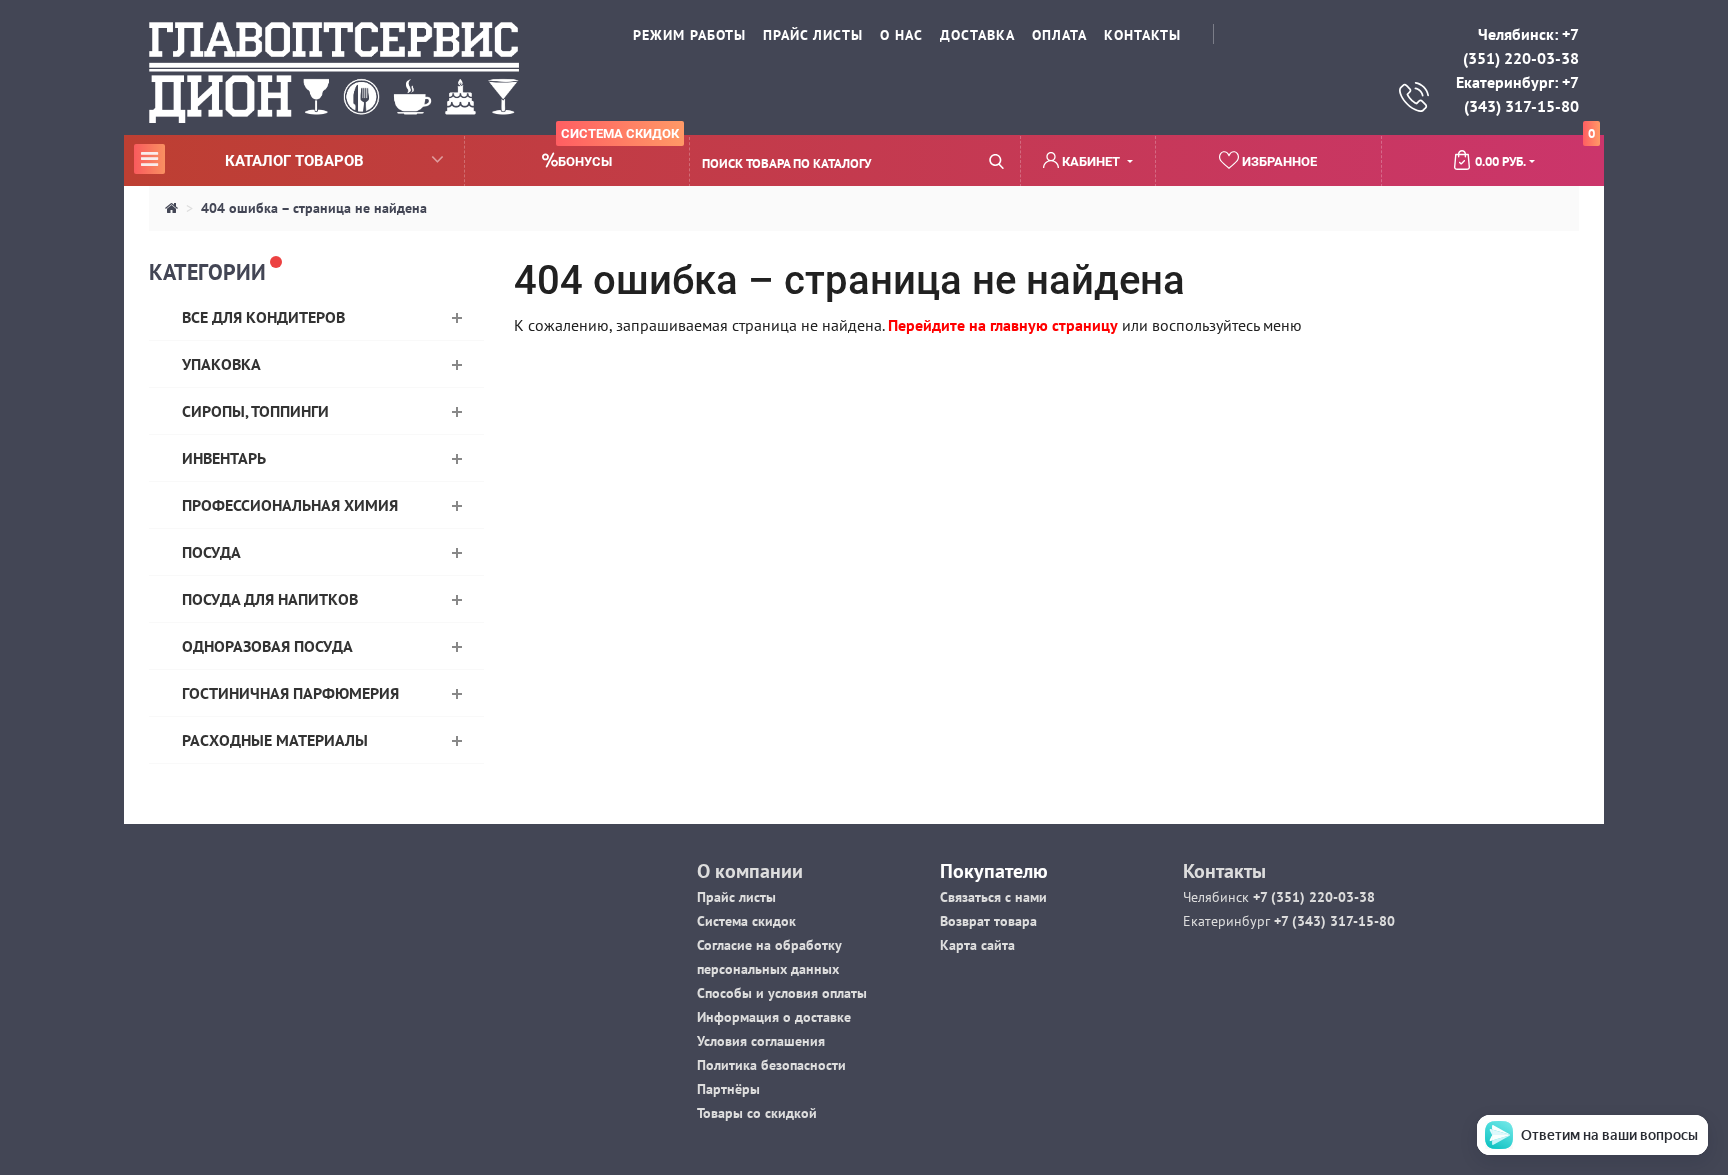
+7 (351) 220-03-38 (1312, 897)
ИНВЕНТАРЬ (224, 458)
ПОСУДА (211, 552)
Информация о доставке (774, 1017)
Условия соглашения (761, 1041)
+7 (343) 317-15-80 (1332, 921)
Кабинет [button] (1091, 161)
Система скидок (746, 921)
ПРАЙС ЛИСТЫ (813, 35)
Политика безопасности (771, 1065)
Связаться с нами (993, 897)
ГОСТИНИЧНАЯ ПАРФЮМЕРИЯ (290, 693)
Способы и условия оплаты (782, 993)
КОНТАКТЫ (1142, 35)
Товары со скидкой (757, 1113)
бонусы (618, 152)
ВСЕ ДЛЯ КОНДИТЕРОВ (263, 317)
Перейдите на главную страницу (1003, 325)
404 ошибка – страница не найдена (314, 208)
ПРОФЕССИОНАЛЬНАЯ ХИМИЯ (290, 505)
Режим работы (689, 35)
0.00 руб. (1535, 153)
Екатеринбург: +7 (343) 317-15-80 (1517, 94)
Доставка (977, 35)
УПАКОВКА (221, 364)
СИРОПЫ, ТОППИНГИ (255, 411)
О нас (901, 35)
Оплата (1059, 35)
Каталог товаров (252, 160)
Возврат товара (988, 921)
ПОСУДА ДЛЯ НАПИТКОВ (270, 599)
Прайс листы (736, 897)
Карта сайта (977, 945)
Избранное (1278, 161)
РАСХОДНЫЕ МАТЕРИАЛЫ (275, 740)
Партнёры (728, 1089)
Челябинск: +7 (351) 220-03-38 (1521, 46)
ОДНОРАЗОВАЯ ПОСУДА (267, 646)
